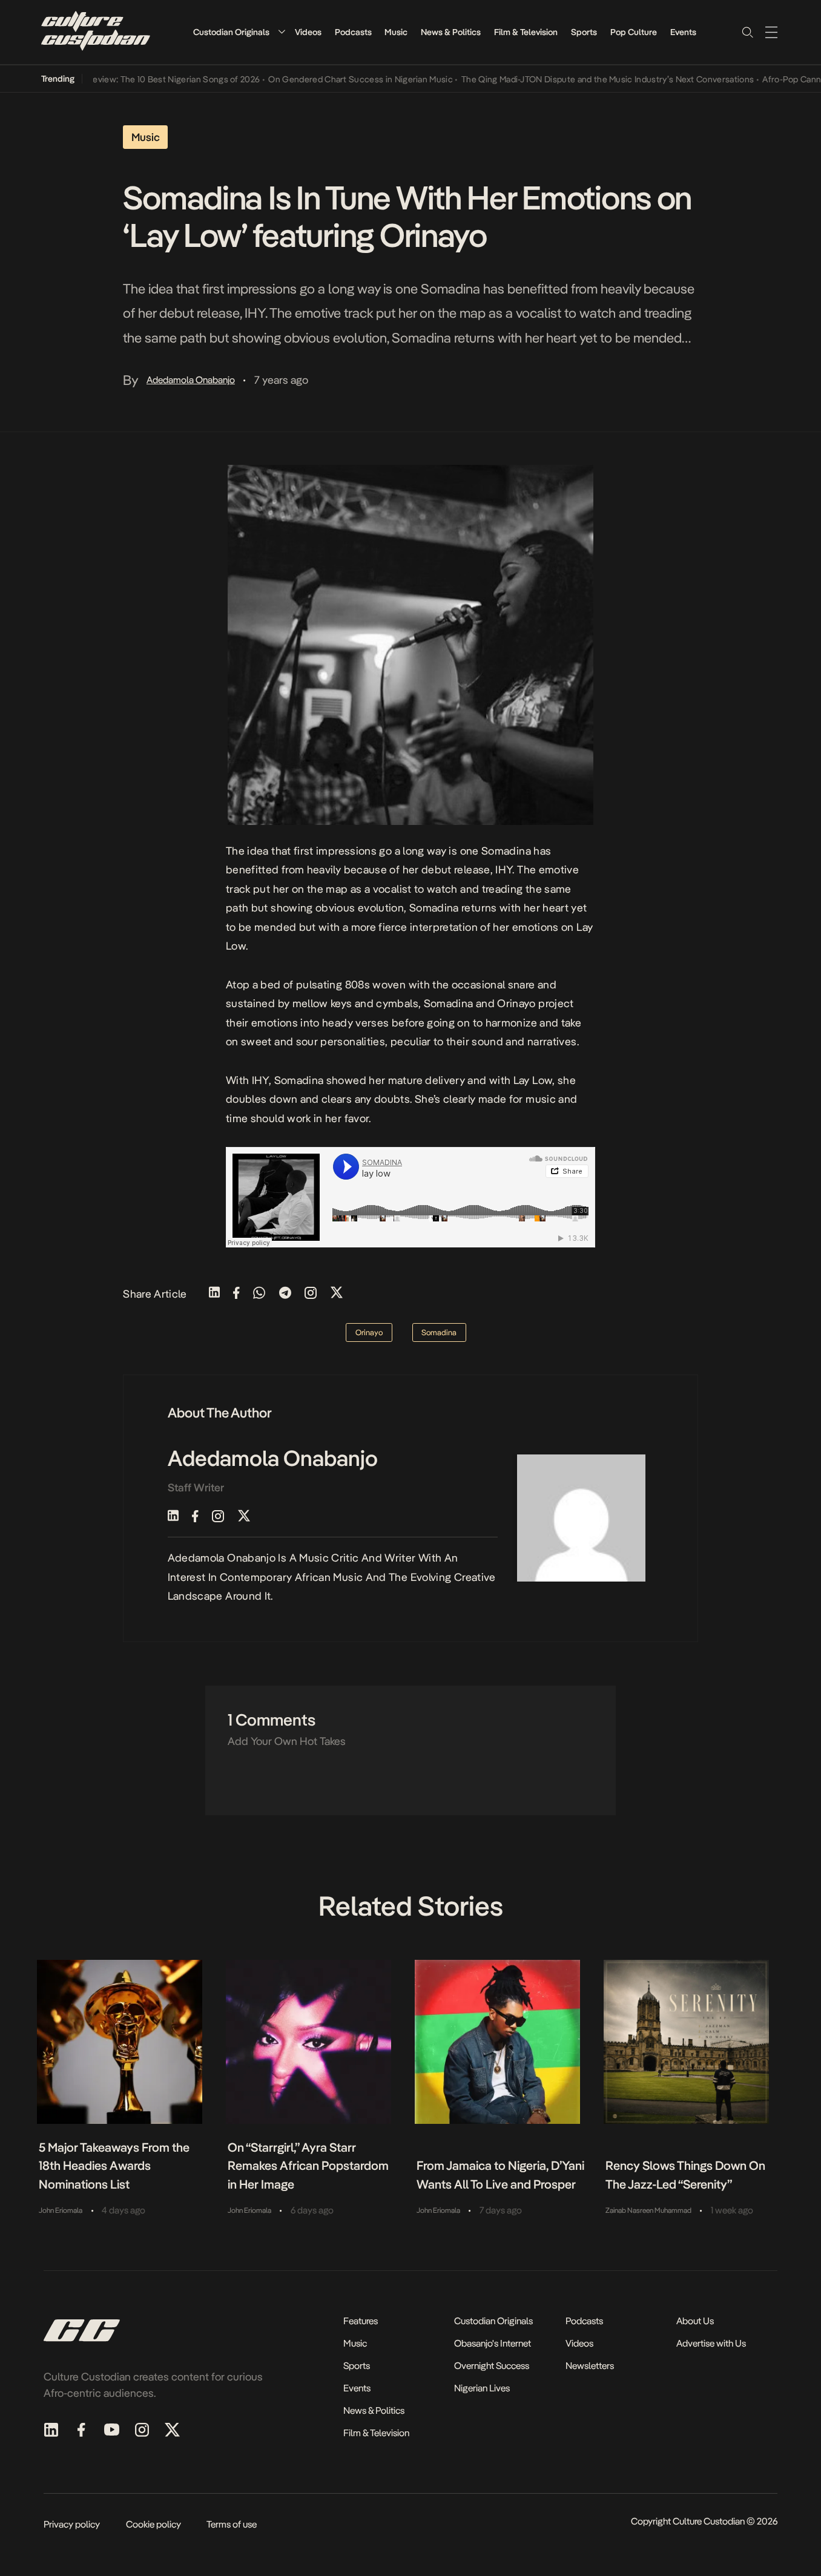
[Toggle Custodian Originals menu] (282, 32)
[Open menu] (771, 32)
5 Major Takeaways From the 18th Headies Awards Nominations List (114, 2166)
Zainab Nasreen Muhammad (648, 2210)
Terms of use (232, 2524)
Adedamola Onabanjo (191, 380)
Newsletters (590, 2366)
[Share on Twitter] (337, 1294)
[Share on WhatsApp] (259, 1294)
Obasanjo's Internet (493, 2343)
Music (396, 32)
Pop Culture (634, 32)
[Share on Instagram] (311, 1294)
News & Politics (451, 32)
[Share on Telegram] (285, 1294)
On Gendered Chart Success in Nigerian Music (333, 79)
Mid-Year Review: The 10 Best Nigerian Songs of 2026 (128, 79)
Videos (308, 32)
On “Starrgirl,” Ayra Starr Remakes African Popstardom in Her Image (308, 2166)
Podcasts (353, 32)
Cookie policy (153, 2524)
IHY (504, 869)
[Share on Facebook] (236, 1294)
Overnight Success (492, 2366)
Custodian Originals (231, 32)
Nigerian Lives (482, 2388)
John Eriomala (61, 2210)
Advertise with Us (711, 2343)
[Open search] (747, 32)
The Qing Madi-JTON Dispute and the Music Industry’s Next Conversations (580, 79)
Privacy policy (72, 2524)
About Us (695, 2321)
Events (683, 32)
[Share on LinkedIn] (214, 1294)
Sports (584, 32)
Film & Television (526, 32)
